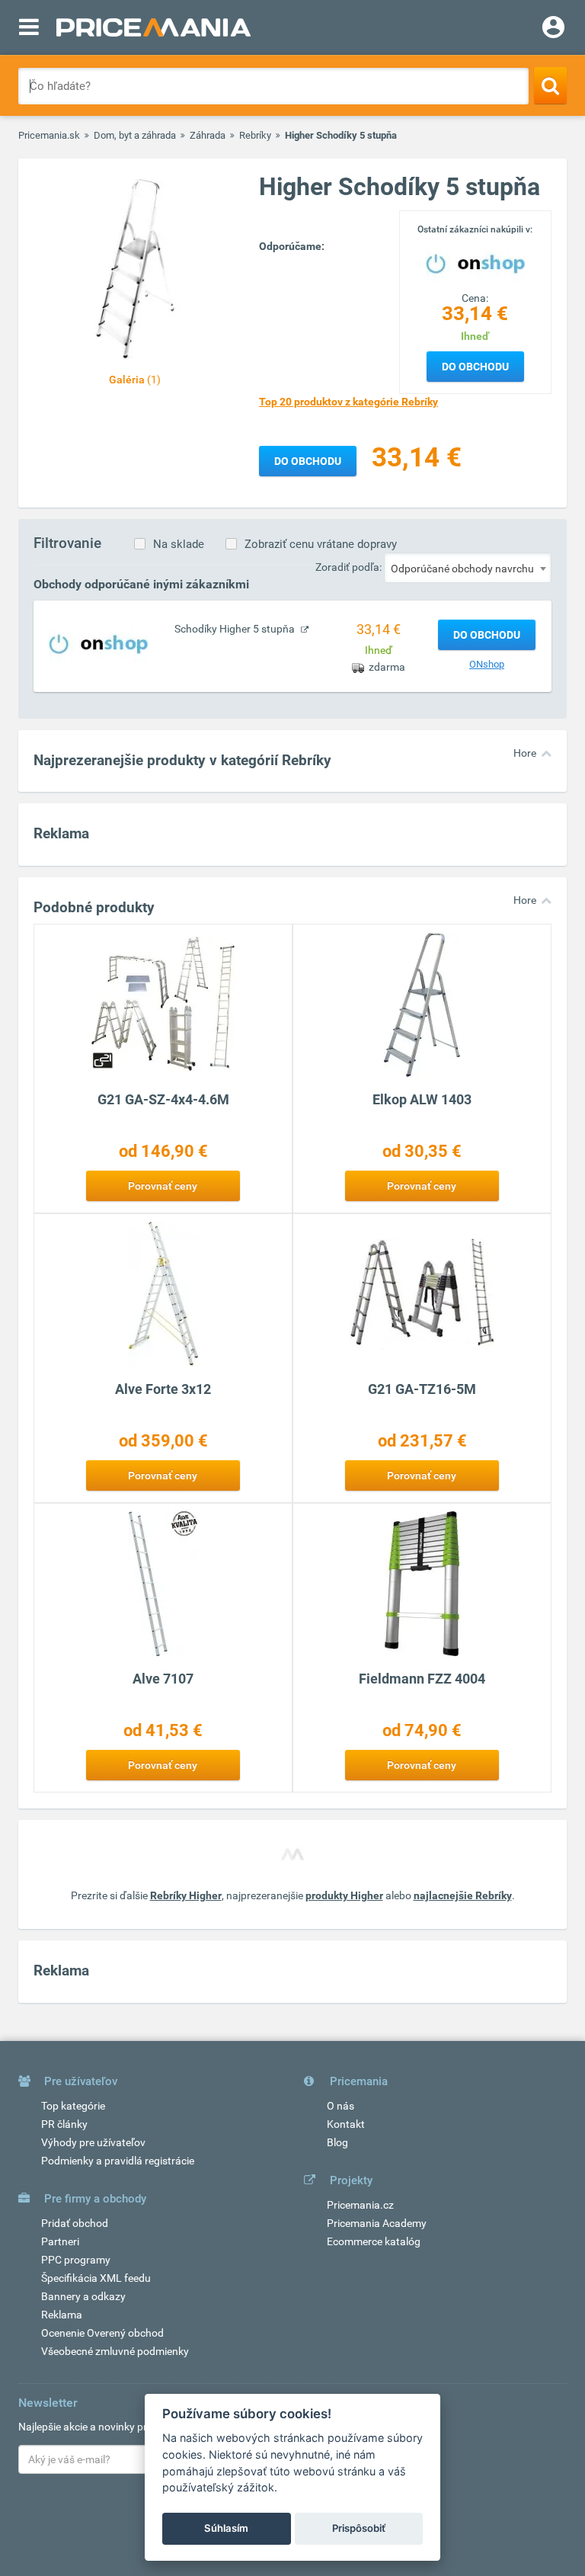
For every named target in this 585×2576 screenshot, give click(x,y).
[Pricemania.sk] (153, 27)
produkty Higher (344, 1895)
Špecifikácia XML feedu (96, 2278)
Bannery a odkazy (83, 2296)
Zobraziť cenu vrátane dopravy (321, 544)
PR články (64, 2124)
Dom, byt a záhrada (135, 135)
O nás (340, 2106)
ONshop (487, 664)
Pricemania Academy (377, 2223)
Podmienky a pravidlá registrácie (118, 2161)
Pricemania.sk (49, 135)
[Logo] (475, 262)
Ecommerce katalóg (374, 2241)
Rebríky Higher (186, 1895)
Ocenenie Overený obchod (102, 2333)
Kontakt (346, 2124)
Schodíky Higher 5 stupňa (236, 629)
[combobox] (468, 568)
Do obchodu (475, 367)
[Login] (553, 29)
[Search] (550, 85)
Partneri (60, 2241)
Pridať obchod (75, 2223)
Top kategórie (73, 2106)
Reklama (62, 2315)
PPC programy (76, 2260)
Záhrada (208, 135)
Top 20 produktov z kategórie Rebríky (348, 402)
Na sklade (179, 544)
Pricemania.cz (360, 2205)
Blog (337, 2142)
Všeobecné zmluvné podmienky (115, 2351)
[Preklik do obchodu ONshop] (98, 643)
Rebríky (255, 135)
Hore (525, 753)
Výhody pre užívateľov (93, 2142)
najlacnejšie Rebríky (463, 1895)
